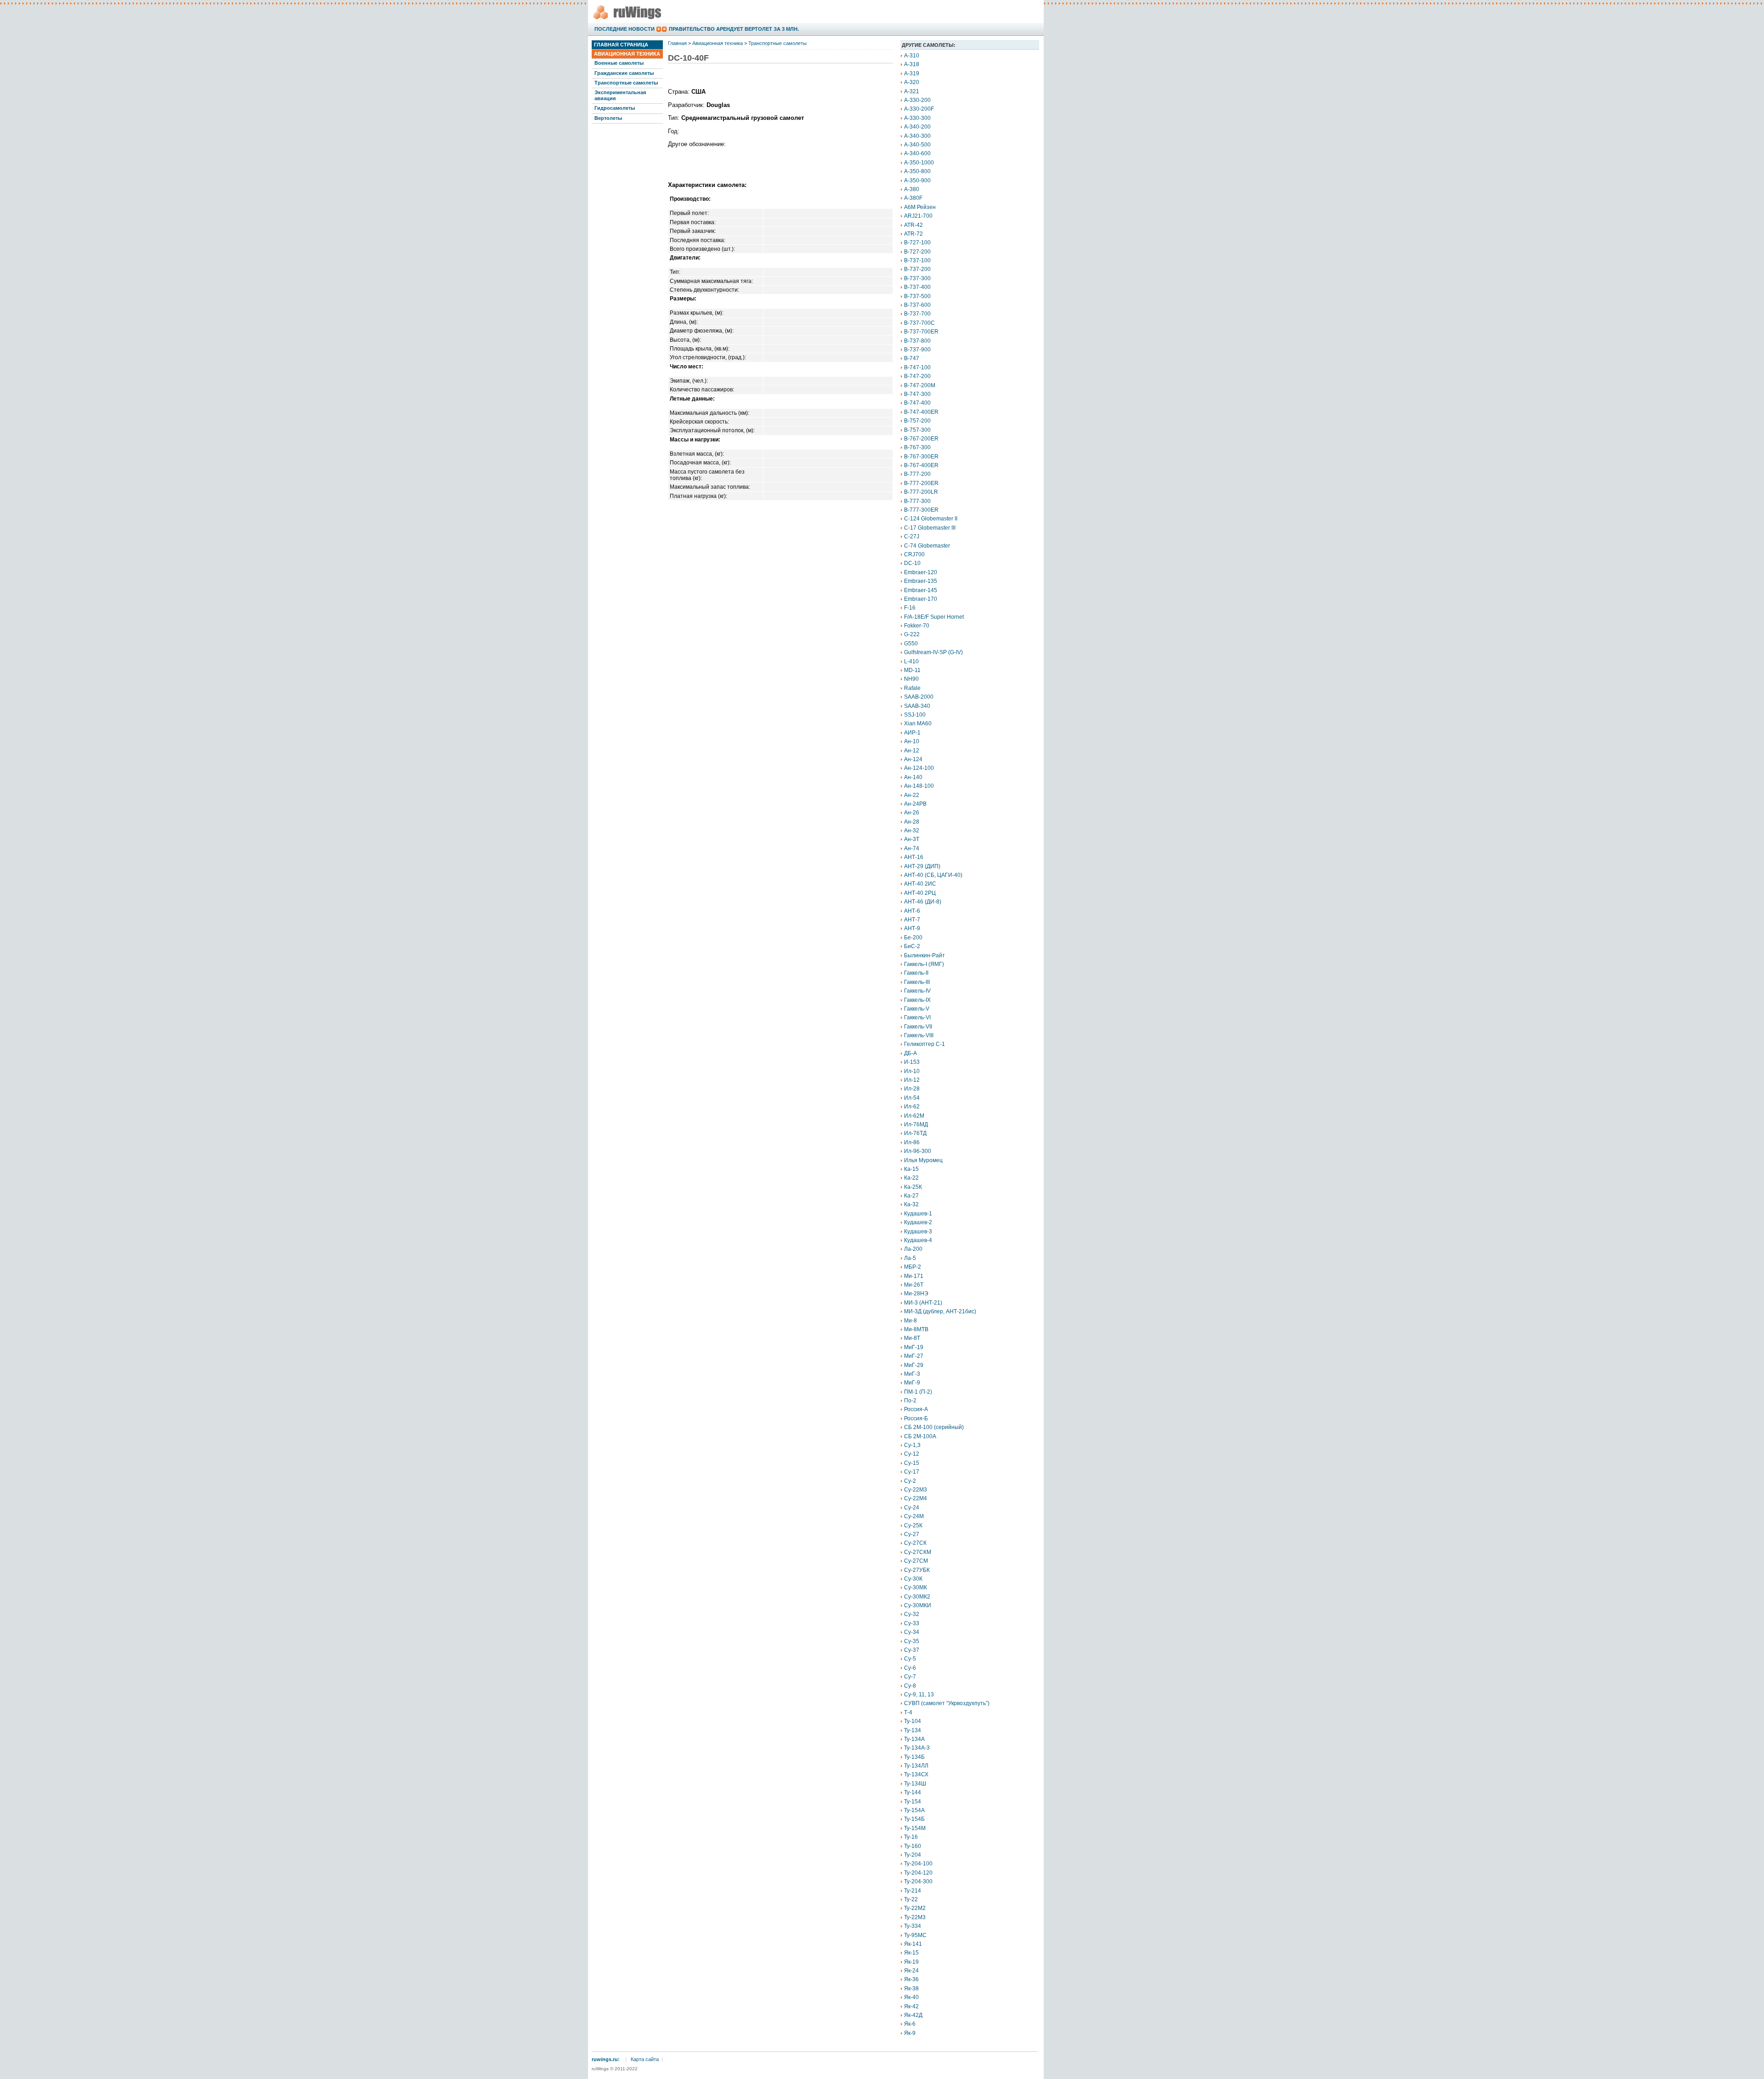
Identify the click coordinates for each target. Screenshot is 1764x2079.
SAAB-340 (917, 706)
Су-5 (910, 1659)
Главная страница (621, 45)
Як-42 (911, 2006)
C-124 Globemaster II (931, 519)
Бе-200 (913, 938)
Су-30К (913, 1579)
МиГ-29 (914, 1365)
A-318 (912, 64)
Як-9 (910, 2033)
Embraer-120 (921, 572)
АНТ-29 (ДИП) (922, 866)
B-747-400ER (921, 412)
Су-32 (912, 1614)
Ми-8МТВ (916, 1329)
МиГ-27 (914, 1356)
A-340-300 (917, 136)
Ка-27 (911, 1196)
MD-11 (912, 670)
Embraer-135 (921, 581)
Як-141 (913, 1944)
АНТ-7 (912, 920)
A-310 (912, 56)
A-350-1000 (919, 163)
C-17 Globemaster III (930, 528)
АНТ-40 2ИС (920, 884)
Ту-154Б (914, 1819)
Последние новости (625, 29)
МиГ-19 (914, 1347)
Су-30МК (916, 1587)
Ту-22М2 (915, 1908)
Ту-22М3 (915, 1917)
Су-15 (912, 1463)
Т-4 (908, 1712)
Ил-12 (912, 1080)
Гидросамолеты (615, 108)
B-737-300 (917, 278)
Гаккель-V (917, 1009)
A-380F (913, 198)
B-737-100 (917, 260)
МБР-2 (913, 1267)
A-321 (912, 91)
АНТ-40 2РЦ (920, 893)
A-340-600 (917, 153)
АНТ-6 (912, 911)
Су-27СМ (916, 1561)
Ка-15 (911, 1169)
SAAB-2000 (919, 697)
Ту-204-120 (918, 1873)
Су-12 (912, 1454)
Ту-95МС (915, 1935)
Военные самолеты (619, 63)
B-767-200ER (921, 439)
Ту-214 (913, 1891)
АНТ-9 (912, 928)
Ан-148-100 (919, 786)
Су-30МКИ (918, 1605)
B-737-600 (917, 305)
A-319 (912, 73)
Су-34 (912, 1632)
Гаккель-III (917, 982)
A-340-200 (917, 127)
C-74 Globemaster (927, 546)
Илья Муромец (923, 1160)
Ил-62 (912, 1107)
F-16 (910, 608)
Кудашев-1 (918, 1214)
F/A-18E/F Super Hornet (934, 617)
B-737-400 (917, 287)
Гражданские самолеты (624, 73)
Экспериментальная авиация (620, 95)
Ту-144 (913, 1792)
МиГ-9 (912, 1383)
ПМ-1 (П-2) (918, 1392)
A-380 (912, 189)
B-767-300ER (921, 457)
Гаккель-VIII (919, 1035)
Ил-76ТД (915, 1133)
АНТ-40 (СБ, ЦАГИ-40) (933, 875)
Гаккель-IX (917, 1000)
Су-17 (912, 1472)
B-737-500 (917, 296)
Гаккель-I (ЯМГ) (924, 964)
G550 (911, 644)
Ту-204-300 (918, 1881)
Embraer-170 (921, 599)
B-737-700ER (921, 332)
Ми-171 (914, 1276)
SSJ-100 (915, 715)
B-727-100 (917, 243)
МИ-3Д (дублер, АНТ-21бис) (940, 1311)
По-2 (910, 1401)
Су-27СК (915, 1543)
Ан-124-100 (919, 768)
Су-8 (910, 1686)
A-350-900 (917, 181)
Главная (677, 43)
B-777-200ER (921, 483)
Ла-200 (913, 1249)
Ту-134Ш (915, 1784)
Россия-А (916, 1409)
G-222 (912, 634)
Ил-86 (912, 1142)
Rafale (912, 688)
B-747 (912, 358)
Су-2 (910, 1481)
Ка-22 (911, 1178)
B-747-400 (917, 403)
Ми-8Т (912, 1338)
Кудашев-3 (918, 1232)
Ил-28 (912, 1089)
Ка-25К (913, 1187)
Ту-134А (914, 1739)
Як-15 (911, 1953)
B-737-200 (917, 269)
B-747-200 (917, 376)
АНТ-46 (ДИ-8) (923, 902)
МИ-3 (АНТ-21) (923, 1303)
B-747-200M (920, 385)
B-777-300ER (921, 510)
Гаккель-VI (917, 1017)
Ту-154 (913, 1802)
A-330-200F (919, 109)
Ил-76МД (916, 1124)
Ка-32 (911, 1204)
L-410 (911, 661)
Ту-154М (915, 1828)
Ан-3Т (912, 839)
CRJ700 (914, 554)
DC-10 (912, 563)
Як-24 (911, 1971)
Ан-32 (912, 830)
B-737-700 (917, 314)
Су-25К (913, 1525)
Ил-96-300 (918, 1151)
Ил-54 (912, 1098)
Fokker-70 (917, 626)
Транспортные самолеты (626, 83)
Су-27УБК (917, 1570)
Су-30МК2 (917, 1597)
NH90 (911, 679)
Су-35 (912, 1641)
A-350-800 (917, 171)
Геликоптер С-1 (924, 1044)
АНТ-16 (914, 857)
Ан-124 (913, 759)
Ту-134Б (914, 1757)
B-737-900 (917, 350)
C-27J (912, 537)
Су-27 (912, 1534)
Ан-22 (912, 795)
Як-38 (911, 1989)
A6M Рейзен (920, 207)
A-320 (912, 82)
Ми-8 (910, 1321)
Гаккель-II (916, 973)
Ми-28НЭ (916, 1294)
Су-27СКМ (918, 1552)
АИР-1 (912, 733)
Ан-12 (912, 751)
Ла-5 (910, 1258)
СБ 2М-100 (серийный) (934, 1427)
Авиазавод (685, 29)
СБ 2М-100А (920, 1436)
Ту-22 (911, 1899)
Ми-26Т (914, 1285)
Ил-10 (912, 1071)
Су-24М (914, 1516)
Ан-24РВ (915, 804)
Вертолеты (608, 118)
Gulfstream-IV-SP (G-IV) (933, 652)
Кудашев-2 (918, 1222)
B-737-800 (917, 341)
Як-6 (910, 2024)
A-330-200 (917, 100)
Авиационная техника (627, 54)
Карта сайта (645, 2059)
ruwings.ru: (606, 2059)
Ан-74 (912, 848)
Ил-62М (914, 1116)
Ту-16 (911, 1837)
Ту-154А (914, 1810)
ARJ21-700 (918, 216)
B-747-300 (917, 394)
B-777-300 (917, 501)
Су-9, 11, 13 (919, 1695)
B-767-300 (917, 447)
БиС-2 (912, 946)
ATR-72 (913, 234)
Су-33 (912, 1623)
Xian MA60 (918, 723)
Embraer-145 (921, 590)
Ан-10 (912, 741)
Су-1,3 (912, 1445)
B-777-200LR (921, 492)
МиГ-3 (912, 1374)
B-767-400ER (921, 465)
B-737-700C (919, 323)
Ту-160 (913, 1846)
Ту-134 (913, 1730)
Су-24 (912, 1508)
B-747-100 (917, 367)
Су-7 (910, 1677)
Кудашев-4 (918, 1240)
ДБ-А (910, 1053)
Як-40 (911, 1997)
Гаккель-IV (917, 991)
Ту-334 (913, 1926)
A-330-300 (917, 118)
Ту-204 (913, 1855)
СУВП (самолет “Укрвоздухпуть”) (947, 1703)
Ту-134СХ (916, 1774)
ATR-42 (913, 225)
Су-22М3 (916, 1490)
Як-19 (911, 1962)
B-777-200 (917, 474)
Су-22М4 (916, 1498)
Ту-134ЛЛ (916, 1766)
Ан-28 (912, 822)
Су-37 (912, 1650)
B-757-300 (917, 430)
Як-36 (911, 1979)
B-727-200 (917, 252)
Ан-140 (913, 777)
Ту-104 (913, 1721)
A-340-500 (917, 145)
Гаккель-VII (918, 1027)
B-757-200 (917, 421)
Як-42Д (913, 2015)
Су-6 (910, 1668)
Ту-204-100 (918, 1864)
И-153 (912, 1062)
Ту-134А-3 (917, 1748)
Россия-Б (916, 1418)
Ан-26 (912, 813)
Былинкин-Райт (924, 955)
